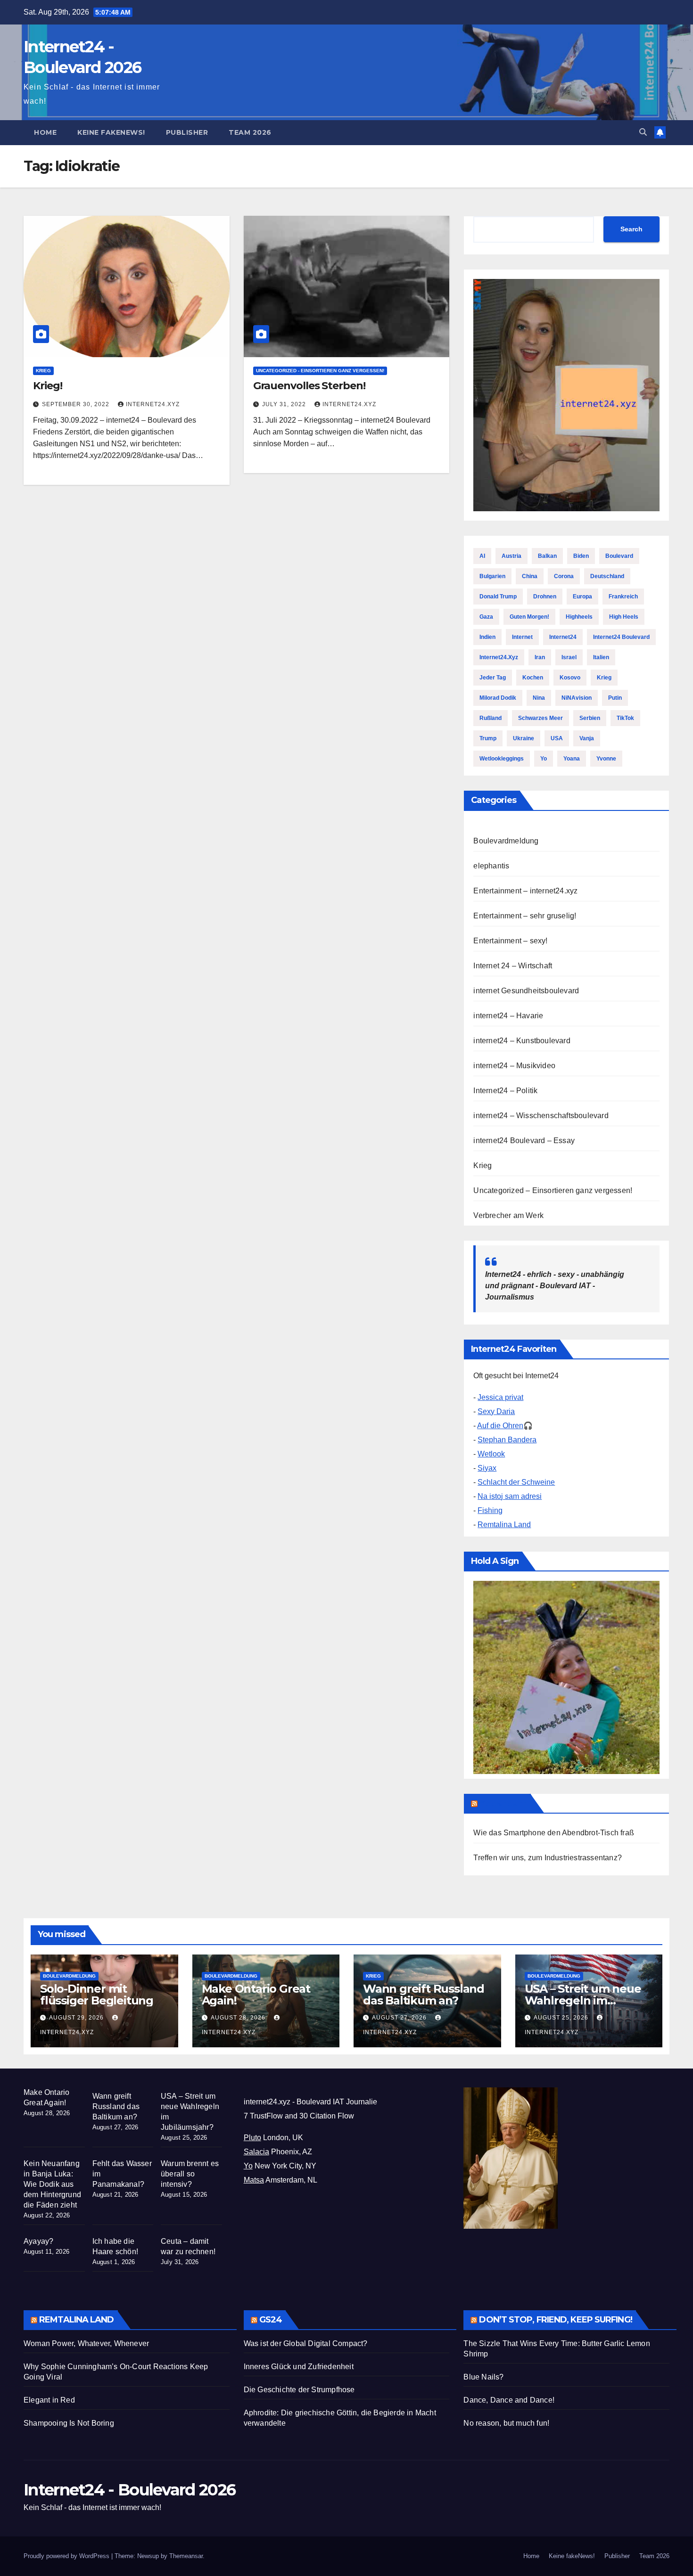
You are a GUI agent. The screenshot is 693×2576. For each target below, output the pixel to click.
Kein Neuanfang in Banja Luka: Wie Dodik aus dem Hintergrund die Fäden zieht (52, 2184)
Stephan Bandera (507, 1440)
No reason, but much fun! (506, 2423)
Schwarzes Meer (540, 718)
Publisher (187, 132)
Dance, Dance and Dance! (509, 2400)
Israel (569, 657)
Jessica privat (500, 1397)
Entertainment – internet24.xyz (525, 891)
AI (482, 556)
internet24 (563, 637)
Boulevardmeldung (506, 841)
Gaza (486, 617)
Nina (539, 698)
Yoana (572, 759)
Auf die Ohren (500, 1426)
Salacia (256, 2152)
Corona (564, 576)
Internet (522, 637)
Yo (544, 759)
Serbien (590, 718)
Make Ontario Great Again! (256, 1995)
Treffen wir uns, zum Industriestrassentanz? (548, 1858)
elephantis (491, 866)
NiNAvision (577, 698)
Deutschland (607, 576)
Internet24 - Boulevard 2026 (129, 2490)
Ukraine (524, 738)
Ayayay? (38, 2241)
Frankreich (623, 597)
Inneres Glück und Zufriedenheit (299, 2367)
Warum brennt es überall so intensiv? (190, 2174)
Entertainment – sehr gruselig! (525, 916)
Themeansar (186, 2556)
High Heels (624, 617)
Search (631, 229)
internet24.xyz (153, 404)
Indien (487, 637)
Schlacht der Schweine (516, 1482)
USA (557, 738)
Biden (581, 556)
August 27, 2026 (400, 2018)
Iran (540, 657)
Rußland (491, 718)
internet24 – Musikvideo (514, 1066)
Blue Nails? (483, 2377)
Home (45, 132)
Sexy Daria (496, 1411)
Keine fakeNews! (111, 132)
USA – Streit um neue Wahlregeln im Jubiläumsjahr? (583, 2000)
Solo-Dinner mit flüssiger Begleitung (97, 1995)
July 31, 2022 (285, 404)
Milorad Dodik (498, 698)
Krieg (43, 371)
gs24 (271, 2320)
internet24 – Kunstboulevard (522, 1041)
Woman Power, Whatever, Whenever (86, 2343)
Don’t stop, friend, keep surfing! (555, 2320)
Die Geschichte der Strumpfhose (299, 2390)
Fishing (490, 1510)
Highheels (579, 617)
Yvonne (606, 759)
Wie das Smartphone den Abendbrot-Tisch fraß (554, 1833)
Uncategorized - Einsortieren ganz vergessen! (320, 371)
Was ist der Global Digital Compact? (306, 2343)
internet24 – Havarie (508, 1016)
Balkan (547, 556)
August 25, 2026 (562, 2018)
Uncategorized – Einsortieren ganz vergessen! (553, 1190)
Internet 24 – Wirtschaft (513, 966)
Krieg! (47, 386)
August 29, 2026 (77, 2018)
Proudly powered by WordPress (67, 2556)
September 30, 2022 (77, 404)
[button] (643, 132)
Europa (582, 597)
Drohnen (545, 597)
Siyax (487, 1468)
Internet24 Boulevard (621, 637)
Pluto (252, 2138)
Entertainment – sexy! (510, 941)
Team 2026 (250, 132)
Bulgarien (492, 576)
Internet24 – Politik (505, 1091)
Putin (615, 698)
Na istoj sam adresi (510, 1496)
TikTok (625, 718)
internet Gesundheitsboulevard (526, 991)
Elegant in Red (49, 2400)
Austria (511, 556)
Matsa (254, 2180)
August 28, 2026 (239, 2018)
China (530, 576)
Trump (488, 738)
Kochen (533, 678)
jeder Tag (493, 678)
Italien (601, 657)
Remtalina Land (504, 1525)
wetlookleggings (502, 759)
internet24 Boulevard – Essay (524, 1141)
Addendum (503, 1803)
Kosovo (570, 678)
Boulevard (619, 556)
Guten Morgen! (529, 617)
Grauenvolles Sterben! (309, 386)
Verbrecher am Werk (508, 1215)
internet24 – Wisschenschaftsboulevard (541, 1116)
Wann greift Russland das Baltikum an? (424, 1995)
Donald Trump (498, 597)
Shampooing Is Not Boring (69, 2423)
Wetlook (491, 1454)
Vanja (587, 738)
